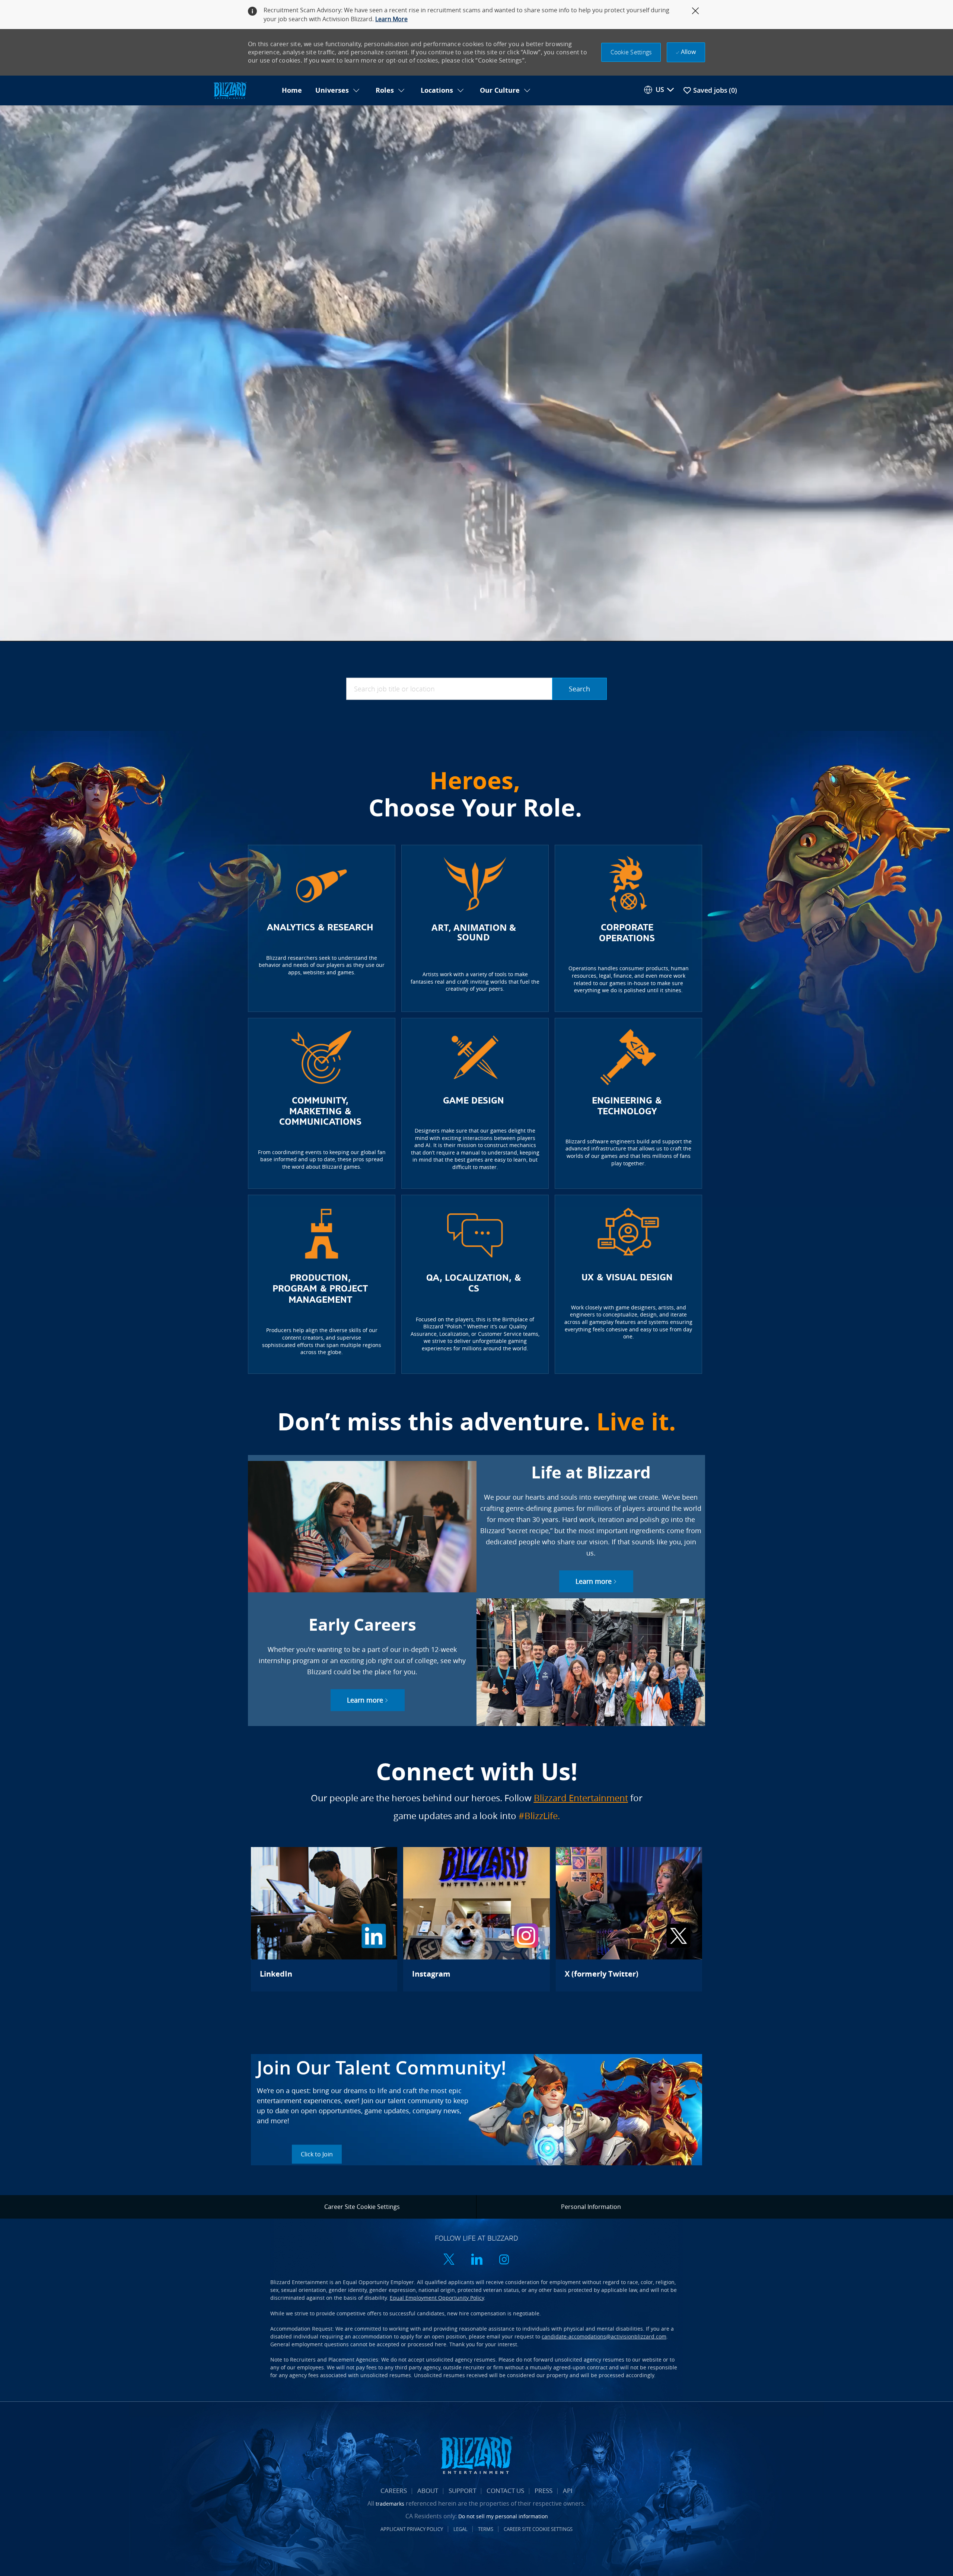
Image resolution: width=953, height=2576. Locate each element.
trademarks (390, 2504)
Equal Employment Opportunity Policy (437, 2298)
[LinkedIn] (324, 1919)
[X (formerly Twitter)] (629, 1919)
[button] (631, 52)
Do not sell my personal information (503, 2516)
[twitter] (449, 2260)
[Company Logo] (243, 91)
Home (292, 90)
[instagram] (504, 2260)
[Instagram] (476, 1919)
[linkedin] (476, 2260)
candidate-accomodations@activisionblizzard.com (604, 2336)
